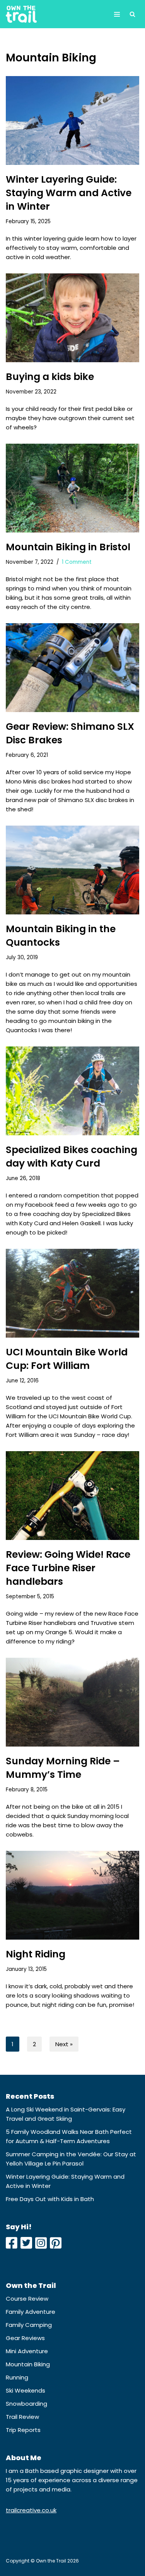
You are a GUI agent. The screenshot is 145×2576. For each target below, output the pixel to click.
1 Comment (77, 562)
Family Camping (29, 2325)
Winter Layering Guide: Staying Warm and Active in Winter (69, 193)
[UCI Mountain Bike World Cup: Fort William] (72, 1293)
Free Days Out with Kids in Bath (50, 2199)
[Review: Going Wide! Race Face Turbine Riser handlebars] (72, 1496)
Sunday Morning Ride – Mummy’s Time (63, 1768)
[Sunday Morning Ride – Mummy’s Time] (72, 1702)
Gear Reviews (25, 2338)
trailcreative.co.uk (31, 2510)
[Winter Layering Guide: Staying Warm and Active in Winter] (72, 120)
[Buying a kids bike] (72, 318)
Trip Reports (23, 2430)
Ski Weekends (26, 2390)
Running (17, 2377)
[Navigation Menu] (117, 14)
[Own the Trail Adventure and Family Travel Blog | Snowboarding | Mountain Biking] (21, 14)
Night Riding (36, 1954)
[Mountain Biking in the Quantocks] (72, 870)
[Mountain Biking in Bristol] (72, 488)
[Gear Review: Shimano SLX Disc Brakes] (72, 668)
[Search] (132, 14)
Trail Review (22, 2417)
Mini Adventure (27, 2351)
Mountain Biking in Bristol (68, 547)
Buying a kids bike (50, 377)
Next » (64, 2044)
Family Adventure (31, 2312)
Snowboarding (26, 2404)
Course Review (27, 2299)
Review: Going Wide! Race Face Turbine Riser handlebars (68, 1568)
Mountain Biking (28, 2364)
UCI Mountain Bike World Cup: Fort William (67, 1359)
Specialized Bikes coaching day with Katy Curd (72, 1157)
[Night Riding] (72, 1895)
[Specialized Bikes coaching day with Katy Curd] (72, 1091)
